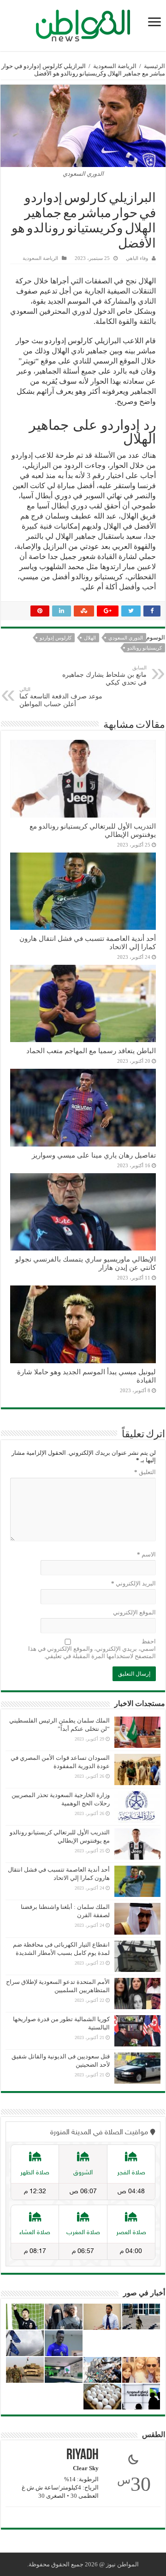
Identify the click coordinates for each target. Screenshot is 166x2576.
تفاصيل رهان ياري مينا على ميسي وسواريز (94, 1155)
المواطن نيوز (122, 2564)
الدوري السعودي (126, 638)
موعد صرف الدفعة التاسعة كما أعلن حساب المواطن (61, 697)
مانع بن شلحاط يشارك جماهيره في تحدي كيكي (104, 675)
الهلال (90, 638)
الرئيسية (154, 66)
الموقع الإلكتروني (134, 1612)
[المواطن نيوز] (83, 24)
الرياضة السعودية (115, 66)
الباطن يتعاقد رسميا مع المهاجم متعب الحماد (91, 1051)
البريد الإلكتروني (133, 1583)
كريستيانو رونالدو (145, 648)
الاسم (146, 1554)
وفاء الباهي (137, 258)
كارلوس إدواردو (56, 638)
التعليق (145, 1472)
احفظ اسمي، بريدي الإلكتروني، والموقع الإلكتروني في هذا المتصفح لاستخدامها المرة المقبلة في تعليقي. (92, 1649)
